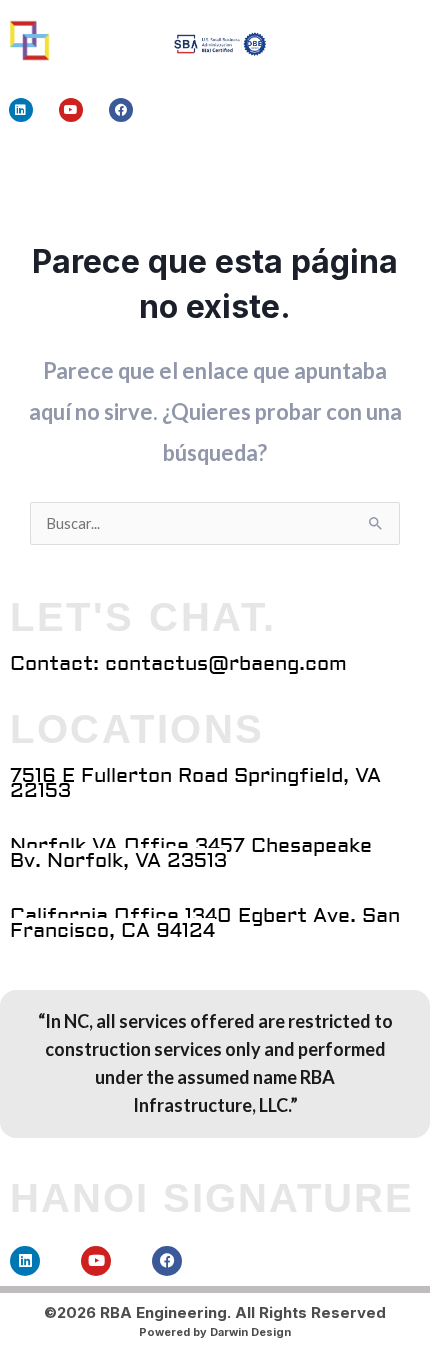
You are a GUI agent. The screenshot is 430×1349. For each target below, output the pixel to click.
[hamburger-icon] (347, 170)
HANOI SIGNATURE (212, 1198)
